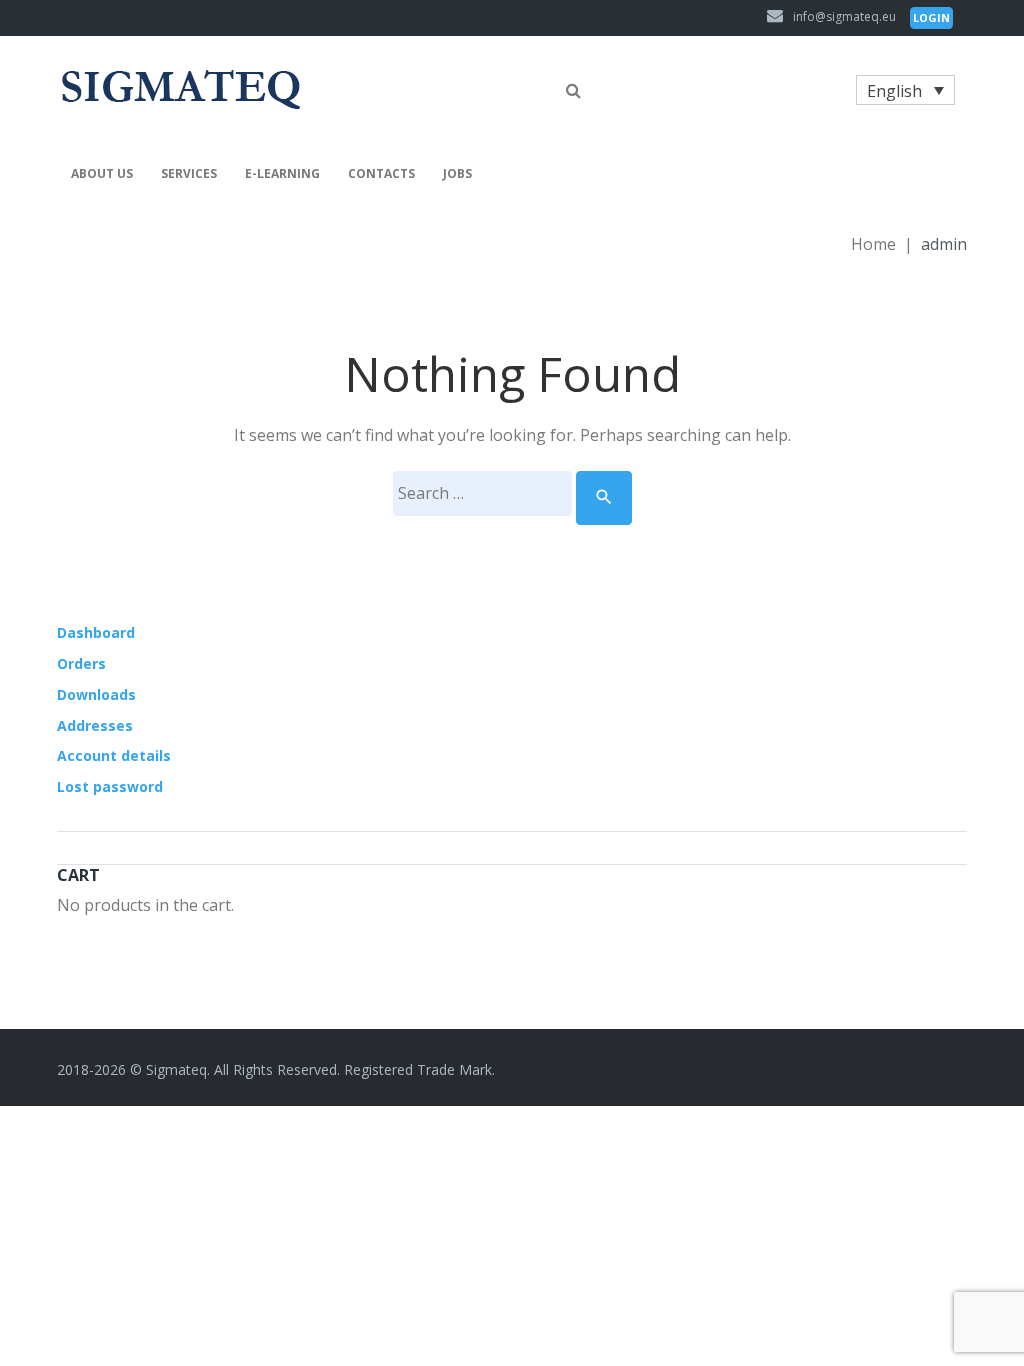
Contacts (381, 173)
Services (189, 173)
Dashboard (96, 632)
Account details (114, 755)
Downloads (96, 694)
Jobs (457, 173)
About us (102, 173)
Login (931, 17)
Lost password (110, 786)
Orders (81, 663)
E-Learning (282, 173)
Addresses (95, 725)
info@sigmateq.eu (844, 16)
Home (873, 244)
